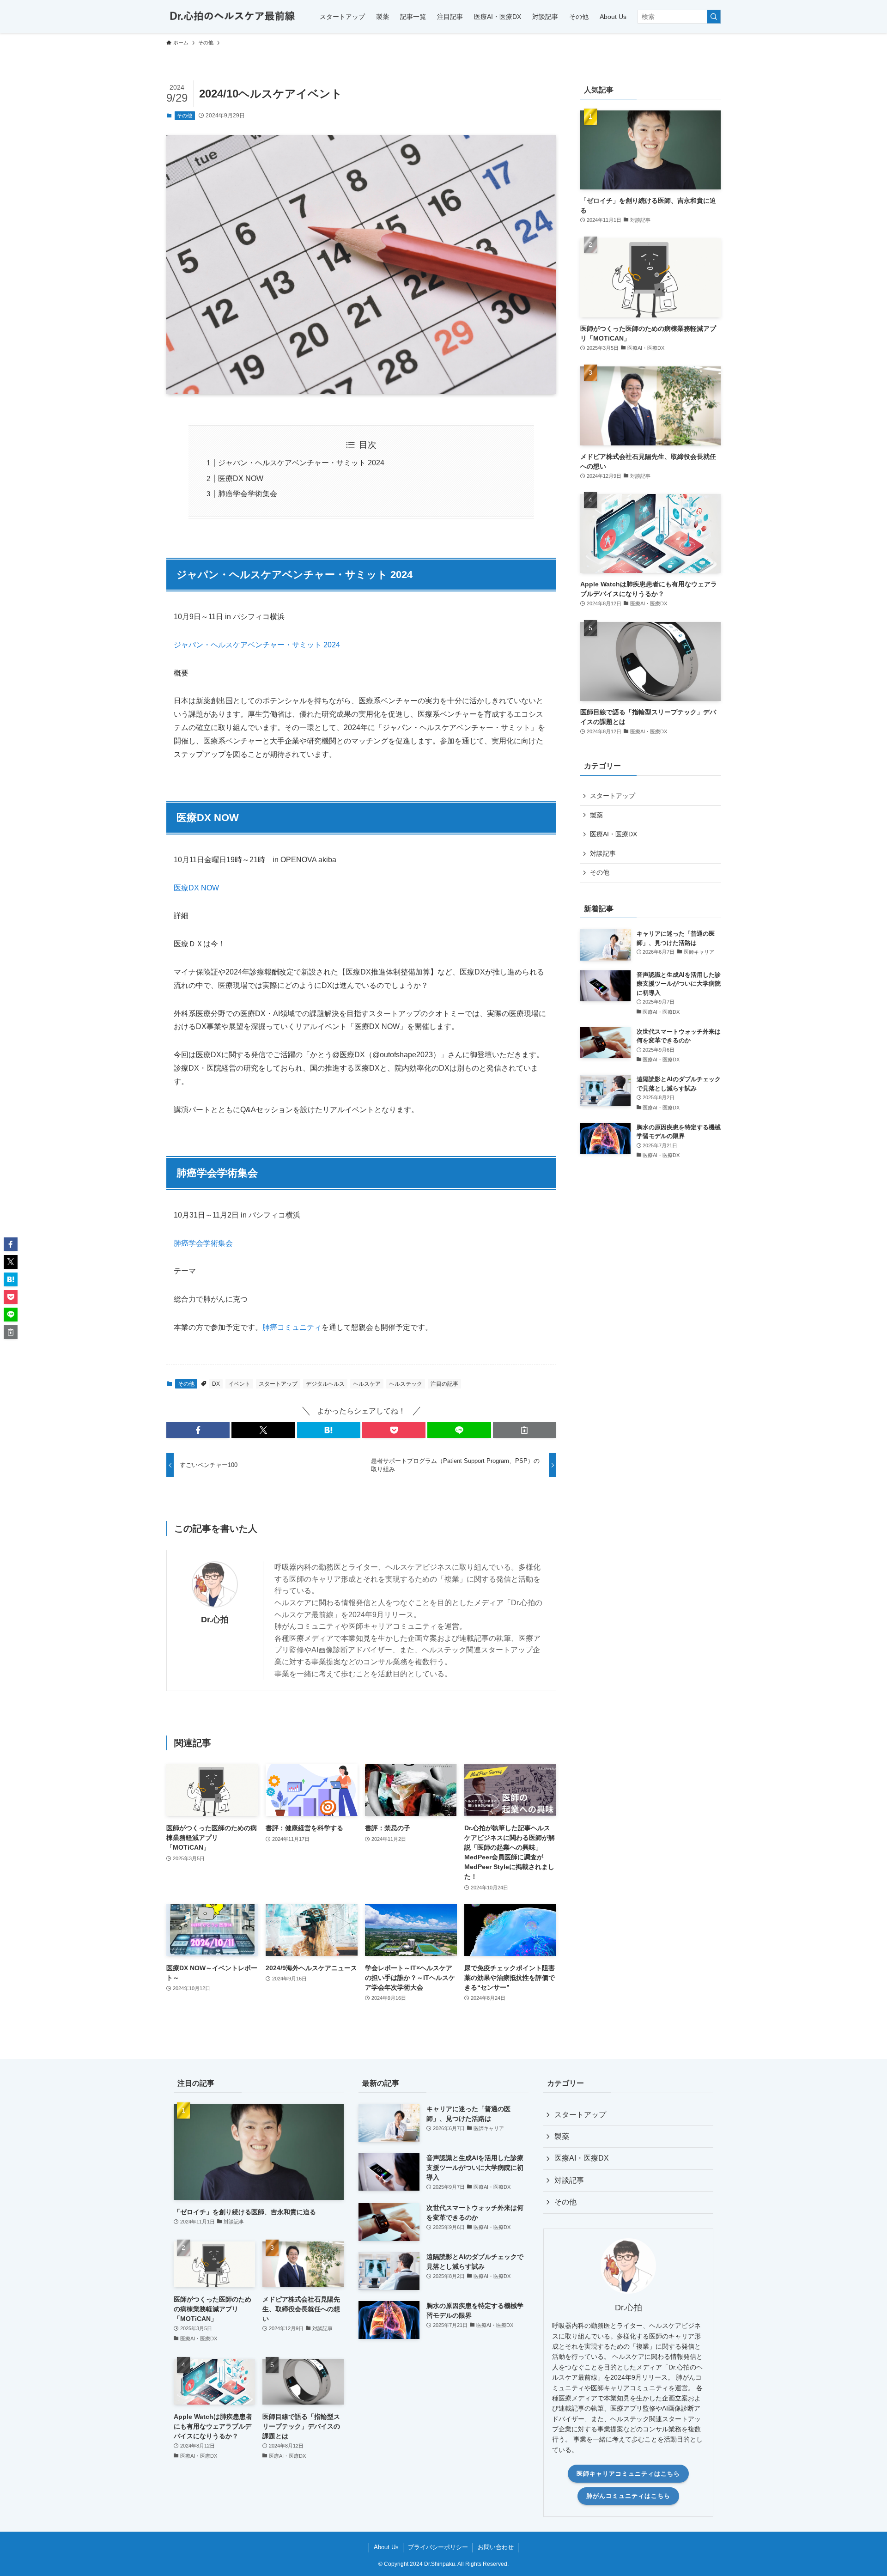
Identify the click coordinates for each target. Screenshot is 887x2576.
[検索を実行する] (714, 17)
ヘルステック (406, 1384)
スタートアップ (278, 1384)
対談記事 (603, 853)
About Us (386, 2547)
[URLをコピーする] (525, 1430)
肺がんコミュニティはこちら (628, 2496)
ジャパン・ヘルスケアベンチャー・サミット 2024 (301, 463)
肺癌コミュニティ (292, 1327)
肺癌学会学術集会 (248, 494)
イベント (239, 1384)
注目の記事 (444, 1384)
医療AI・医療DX (614, 834)
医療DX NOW (241, 478)
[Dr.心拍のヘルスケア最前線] (231, 17)
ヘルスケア (367, 1384)
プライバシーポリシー (438, 2547)
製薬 (596, 815)
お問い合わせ (496, 2547)
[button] (198, 1430)
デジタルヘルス (325, 1384)
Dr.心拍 (215, 1620)
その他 (185, 116)
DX (216, 1384)
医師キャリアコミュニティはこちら (628, 2474)
